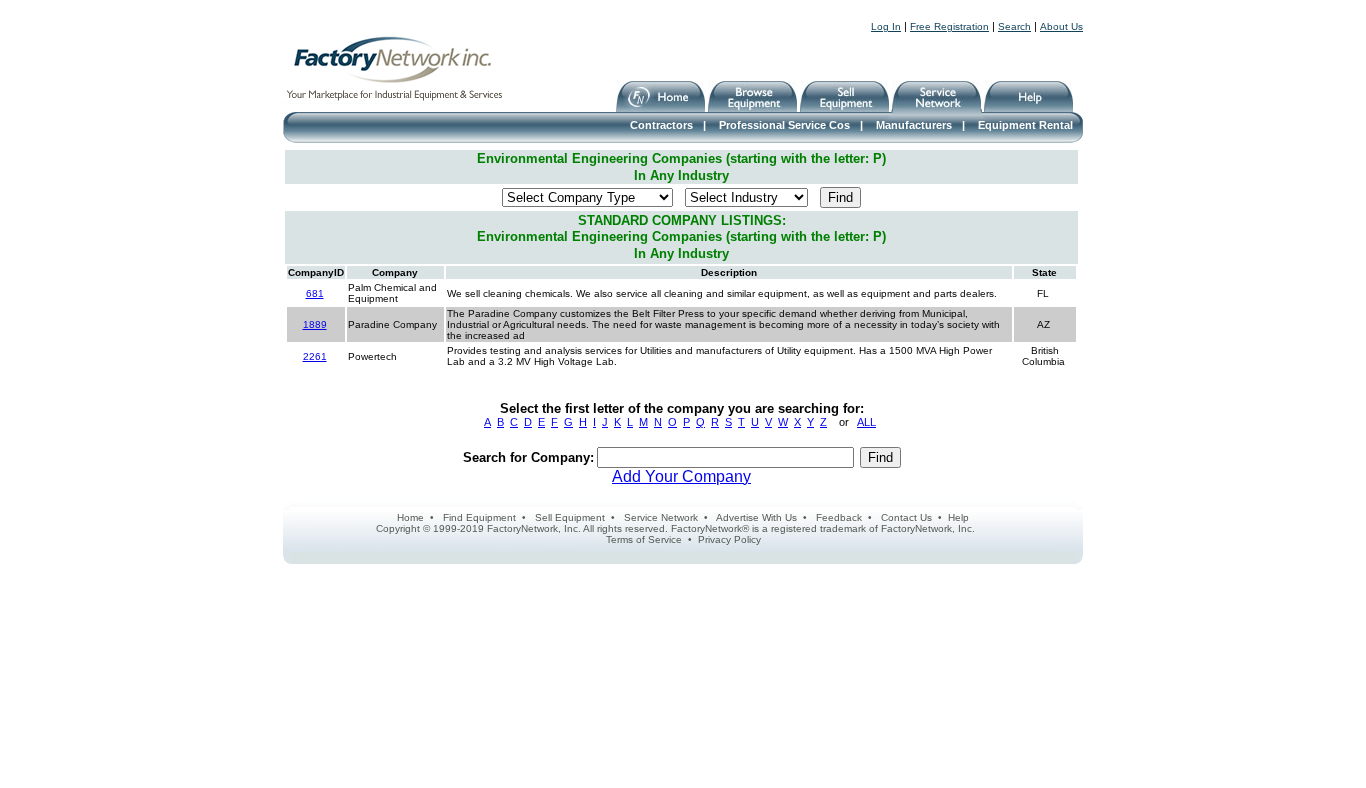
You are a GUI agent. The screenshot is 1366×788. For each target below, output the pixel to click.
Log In (886, 26)
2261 (315, 356)
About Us (1061, 26)
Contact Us (906, 517)
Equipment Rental (1025, 125)
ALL (866, 422)
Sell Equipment (570, 517)
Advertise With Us (756, 517)
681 (315, 293)
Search (1014, 26)
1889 (315, 324)
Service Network (661, 517)
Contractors (661, 125)
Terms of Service (644, 539)
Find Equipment (479, 517)
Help (958, 517)
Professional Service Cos (784, 125)
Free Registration (949, 26)
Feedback (839, 517)
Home (410, 517)
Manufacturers (914, 125)
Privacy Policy (729, 539)
